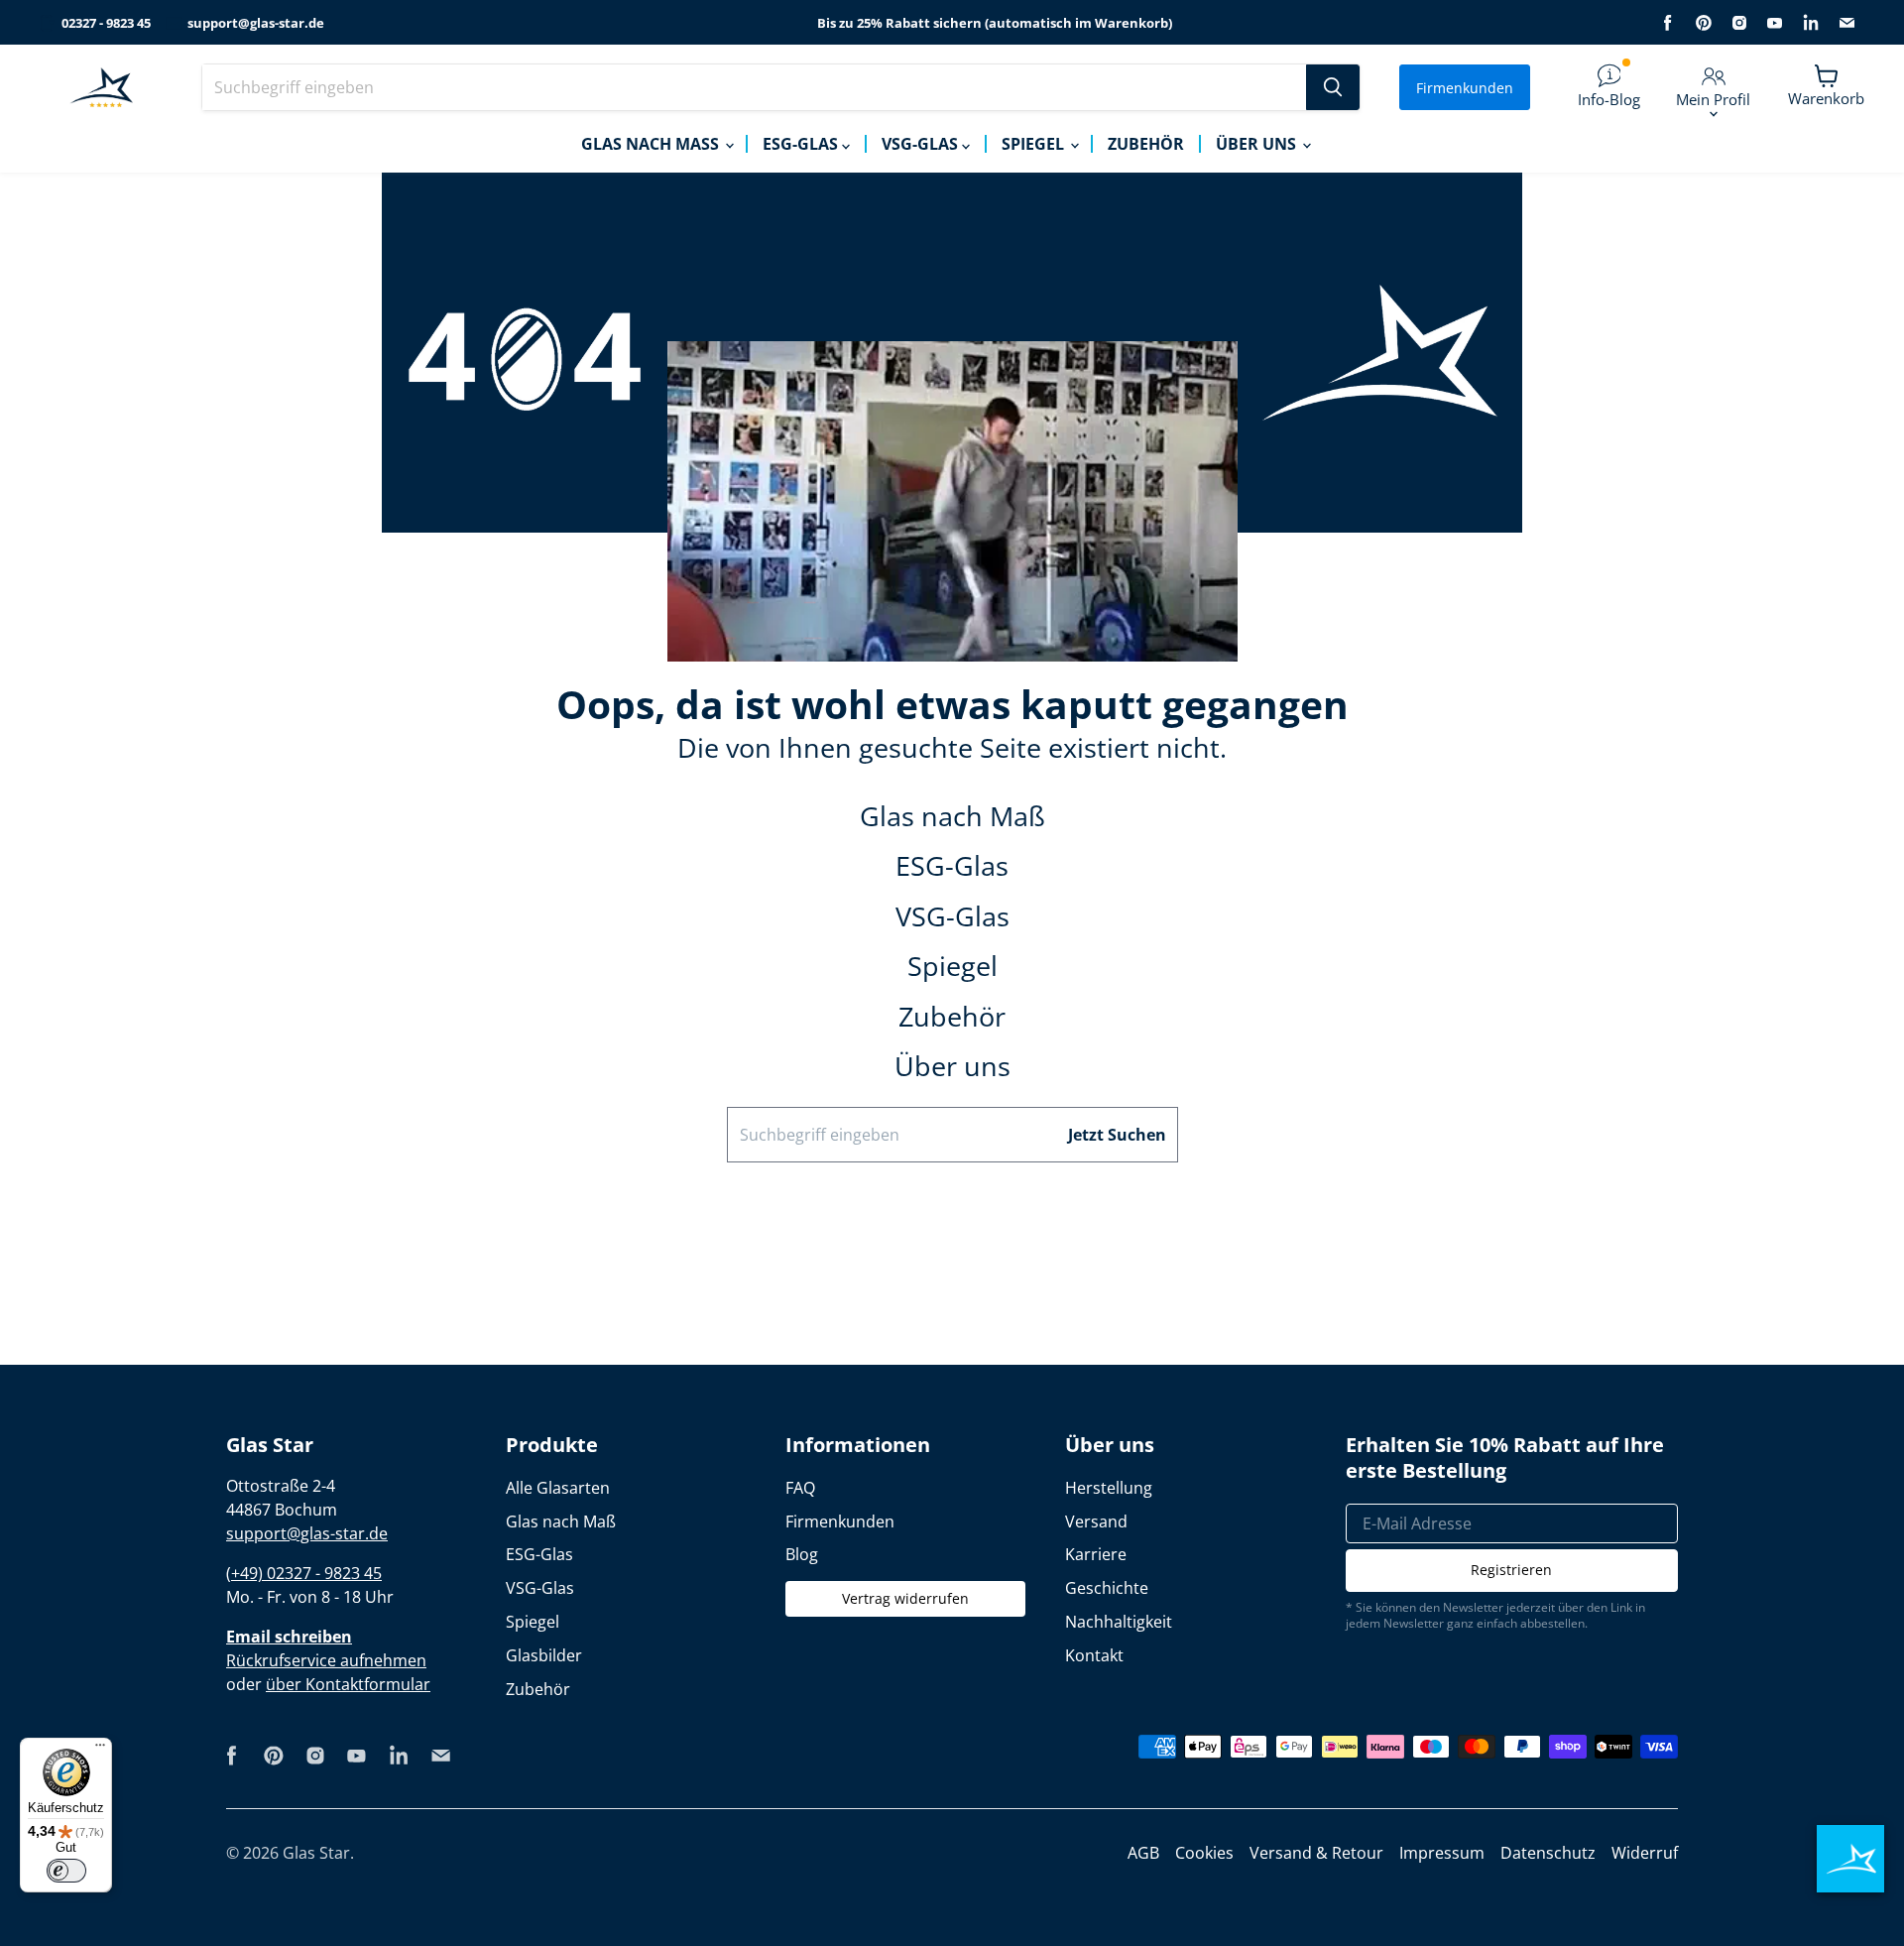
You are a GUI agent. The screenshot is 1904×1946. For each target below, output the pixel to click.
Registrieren (1511, 1570)
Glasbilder (544, 1655)
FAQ (800, 1488)
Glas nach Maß (652, 144)
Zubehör (1146, 144)
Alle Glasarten (558, 1488)
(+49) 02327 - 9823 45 (304, 1573)
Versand (1096, 1521)
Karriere (1096, 1554)
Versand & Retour (1316, 1853)
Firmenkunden (1465, 88)
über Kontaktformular (348, 1684)
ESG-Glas (802, 144)
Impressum (1442, 1853)
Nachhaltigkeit (1119, 1622)
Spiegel (1035, 144)
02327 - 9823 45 (106, 23)
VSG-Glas (922, 144)
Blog (802, 1554)
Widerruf (1645, 1853)
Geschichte (1107, 1588)
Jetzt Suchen (1117, 1135)
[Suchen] (1333, 87)
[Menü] (100, 1750)
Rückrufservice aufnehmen (326, 1660)
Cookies (1204, 1853)
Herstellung (1109, 1488)
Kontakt (1094, 1655)
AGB (1143, 1853)
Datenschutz (1548, 1853)
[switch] (66, 1871)
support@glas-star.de (256, 23)
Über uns (1258, 144)
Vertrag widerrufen (905, 1598)
